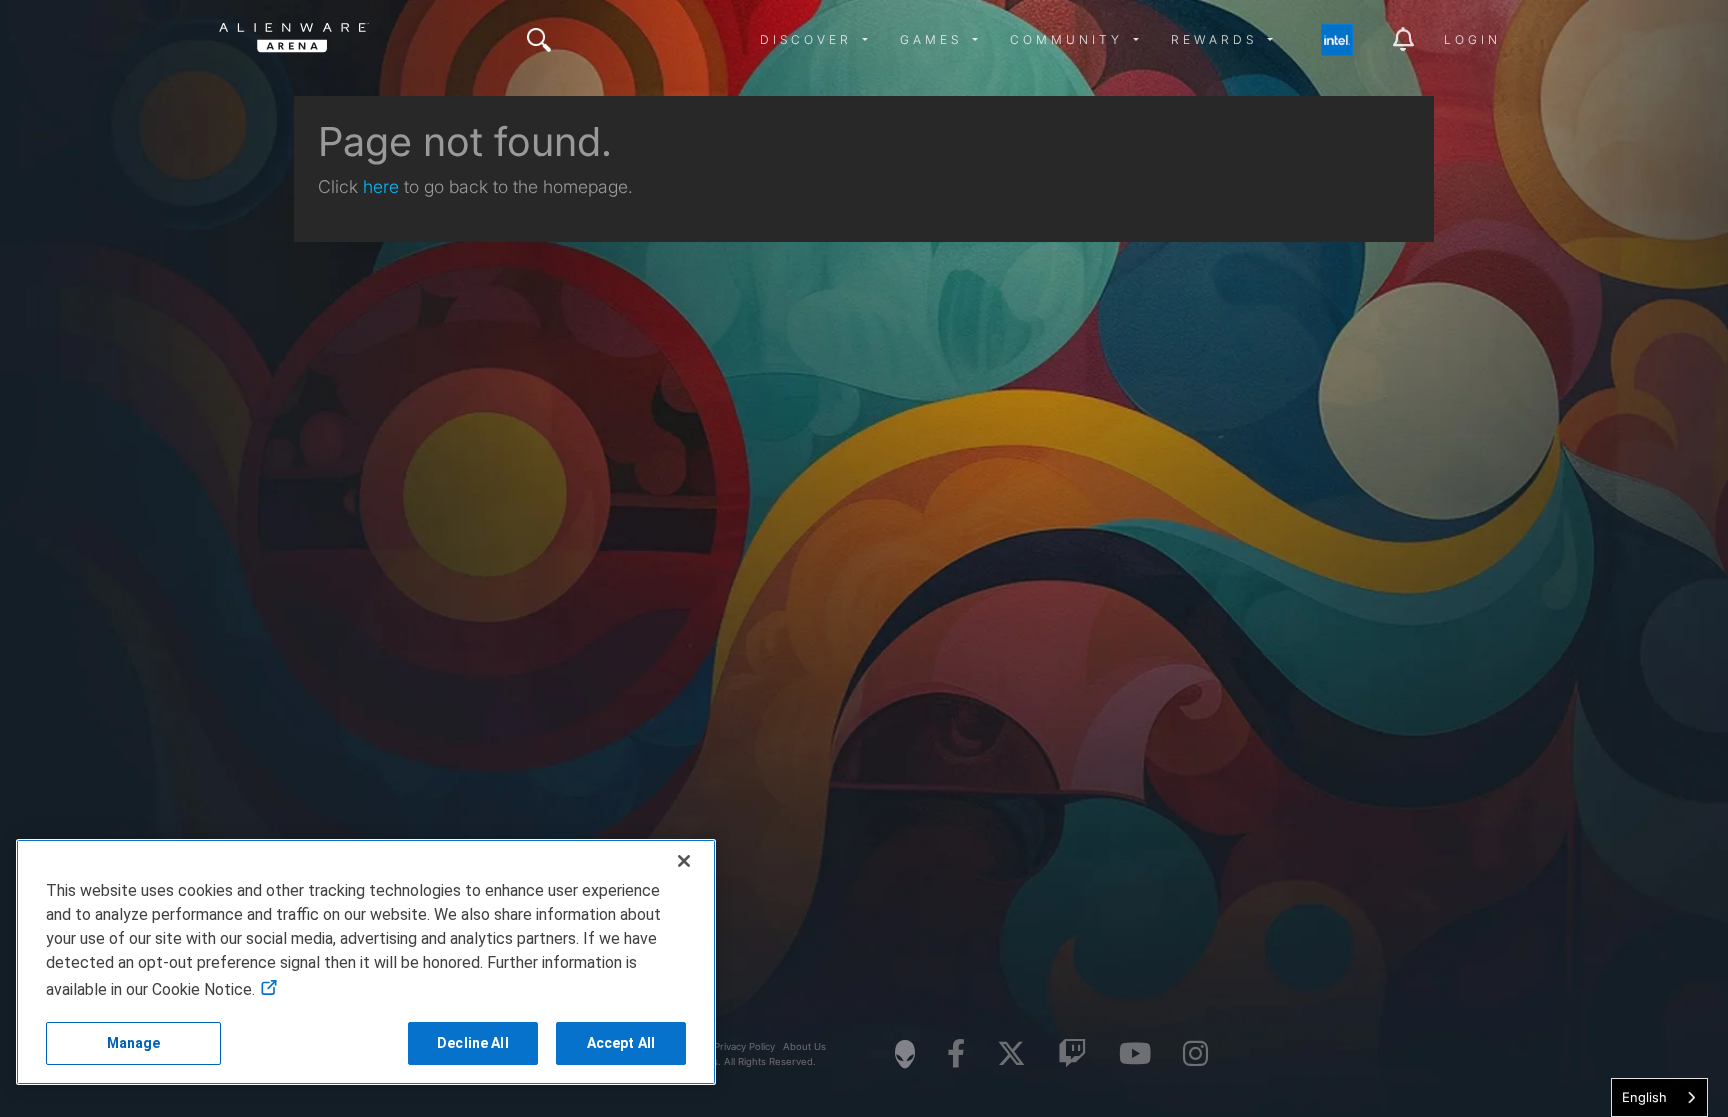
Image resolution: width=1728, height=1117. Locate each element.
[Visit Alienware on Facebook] (956, 1054)
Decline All (473, 1043)
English (1644, 1097)
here (381, 186)
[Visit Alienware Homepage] (905, 1054)
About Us (804, 1046)
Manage (134, 1043)
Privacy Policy (744, 1046)
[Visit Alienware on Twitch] (1072, 1054)
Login (1472, 39)
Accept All (621, 1043)
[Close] (684, 861)
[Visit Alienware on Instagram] (1195, 1054)
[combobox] (1659, 1097)
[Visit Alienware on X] (1011, 1054)
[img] (539, 40)
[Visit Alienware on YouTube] (1135, 1054)
